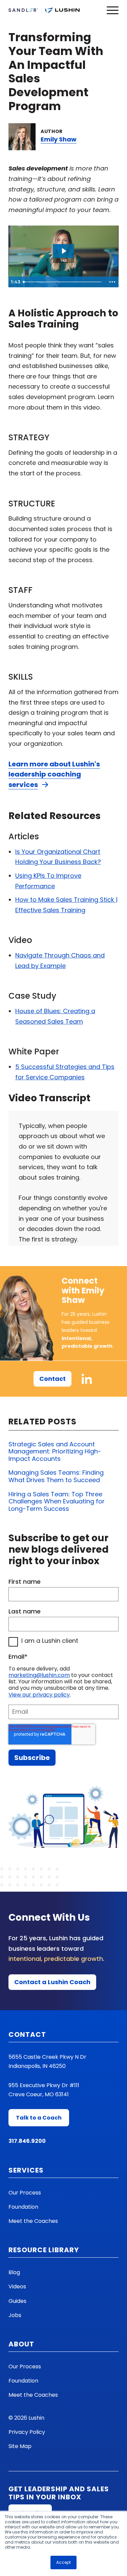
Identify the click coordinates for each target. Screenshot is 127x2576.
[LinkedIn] (87, 1379)
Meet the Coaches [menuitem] (33, 2221)
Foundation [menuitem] (23, 2207)
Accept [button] (63, 2562)
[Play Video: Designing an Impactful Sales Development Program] (63, 251)
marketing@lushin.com (39, 1675)
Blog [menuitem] (14, 2272)
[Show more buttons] (112, 282)
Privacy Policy (27, 2432)
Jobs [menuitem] (15, 2315)
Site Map (20, 2446)
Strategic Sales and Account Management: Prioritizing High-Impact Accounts (55, 1451)
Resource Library (44, 2250)
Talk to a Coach (39, 2118)
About (21, 2344)
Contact (52, 1379)
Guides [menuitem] (17, 2301)
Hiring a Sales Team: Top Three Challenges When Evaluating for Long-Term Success (57, 1501)
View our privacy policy (39, 1695)
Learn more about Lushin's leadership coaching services (54, 774)
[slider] (63, 282)
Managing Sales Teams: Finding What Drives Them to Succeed (56, 1476)
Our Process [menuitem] (25, 2193)
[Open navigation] (113, 10)
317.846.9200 (27, 2141)
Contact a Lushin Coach (52, 1982)
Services (26, 2170)
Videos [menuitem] (17, 2286)
